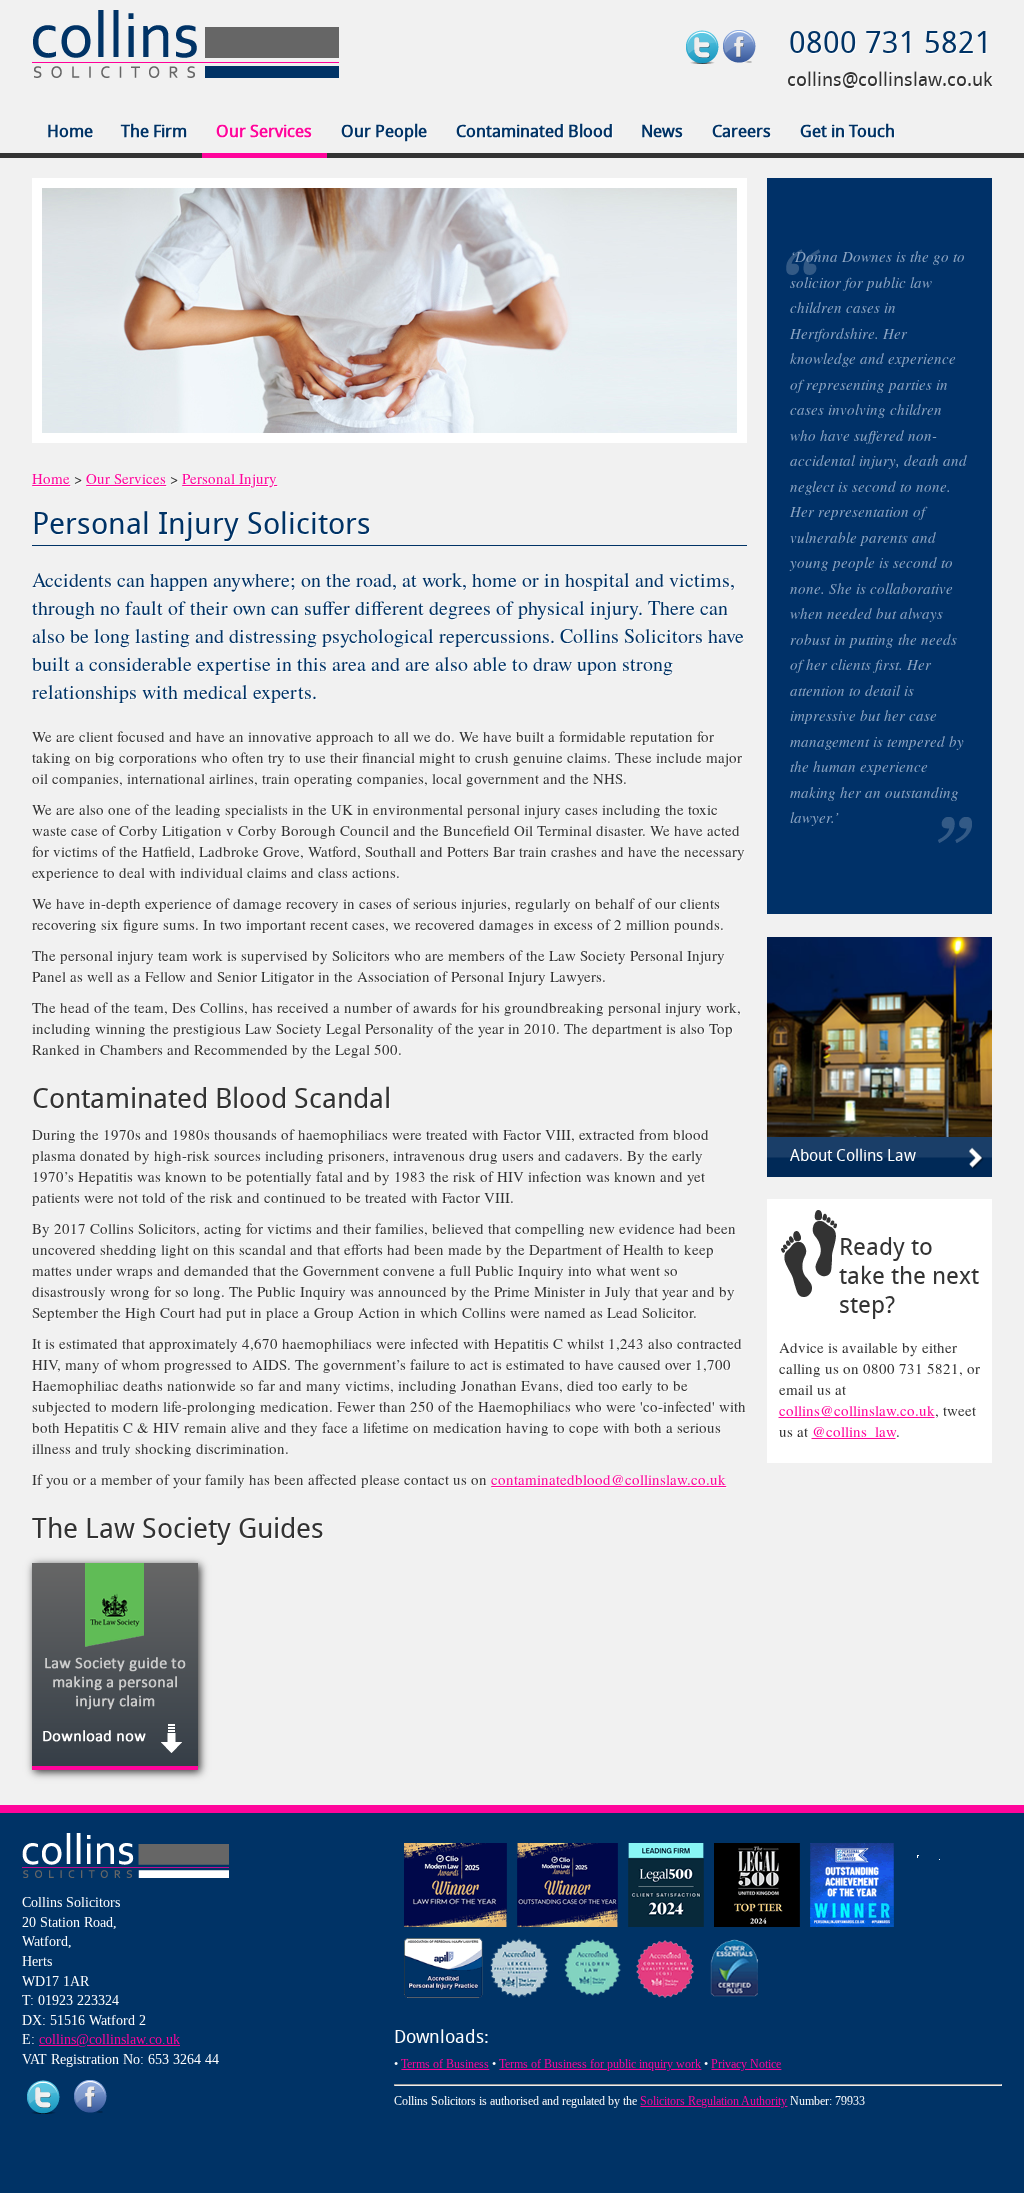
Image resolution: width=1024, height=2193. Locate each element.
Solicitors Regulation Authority (713, 2101)
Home (70, 132)
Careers (741, 132)
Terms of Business (445, 2064)
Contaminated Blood (534, 132)
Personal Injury (229, 478)
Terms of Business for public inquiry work (600, 2064)
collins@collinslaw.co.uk (889, 81)
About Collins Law (853, 1157)
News (662, 132)
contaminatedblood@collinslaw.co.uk (608, 1479)
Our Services (264, 132)
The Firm (154, 132)
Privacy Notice (746, 2064)
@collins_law (854, 1431)
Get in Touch (847, 132)
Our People (384, 132)
